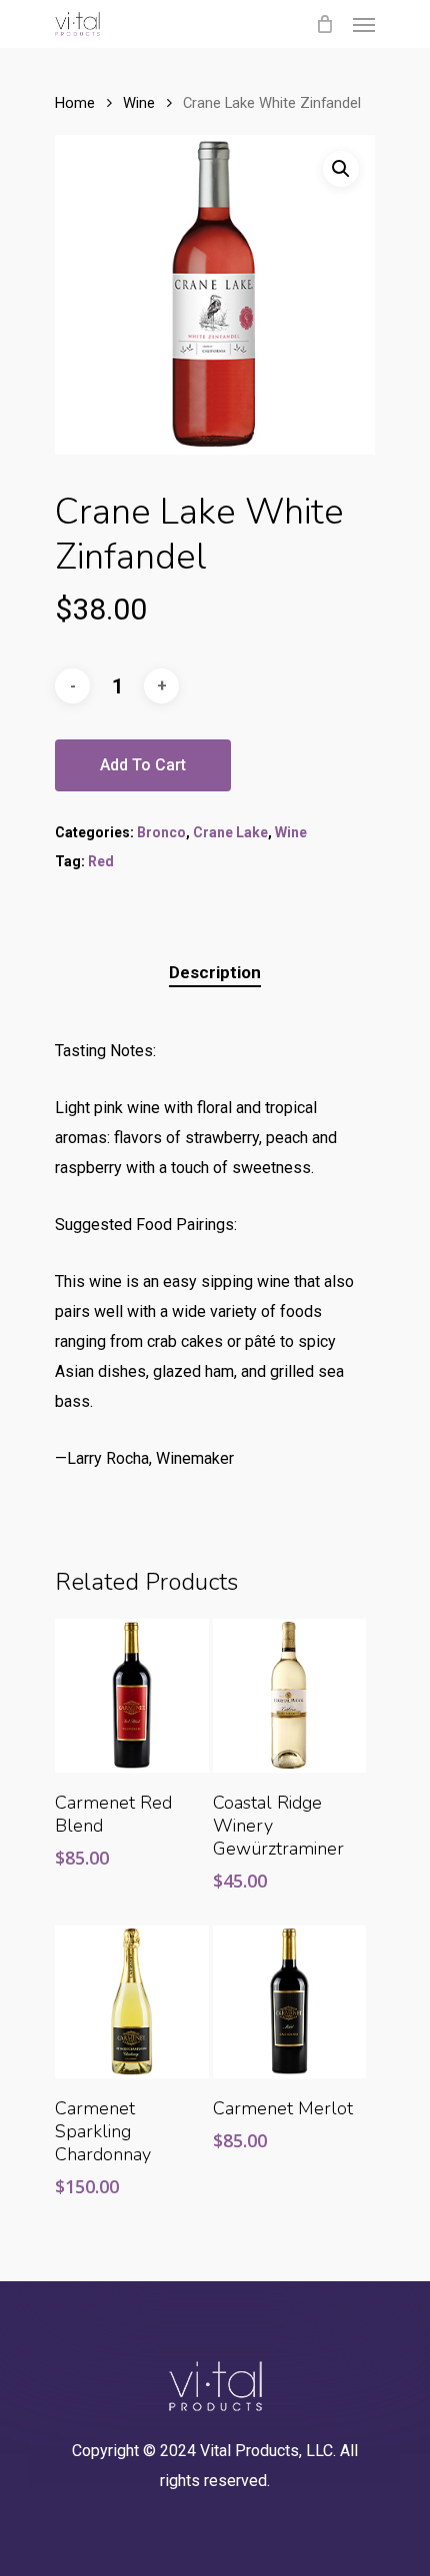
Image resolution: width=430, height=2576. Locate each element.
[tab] (215, 973)
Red (101, 861)
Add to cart (143, 765)
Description (215, 972)
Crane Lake (230, 832)
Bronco (161, 832)
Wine (139, 103)
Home (75, 103)
